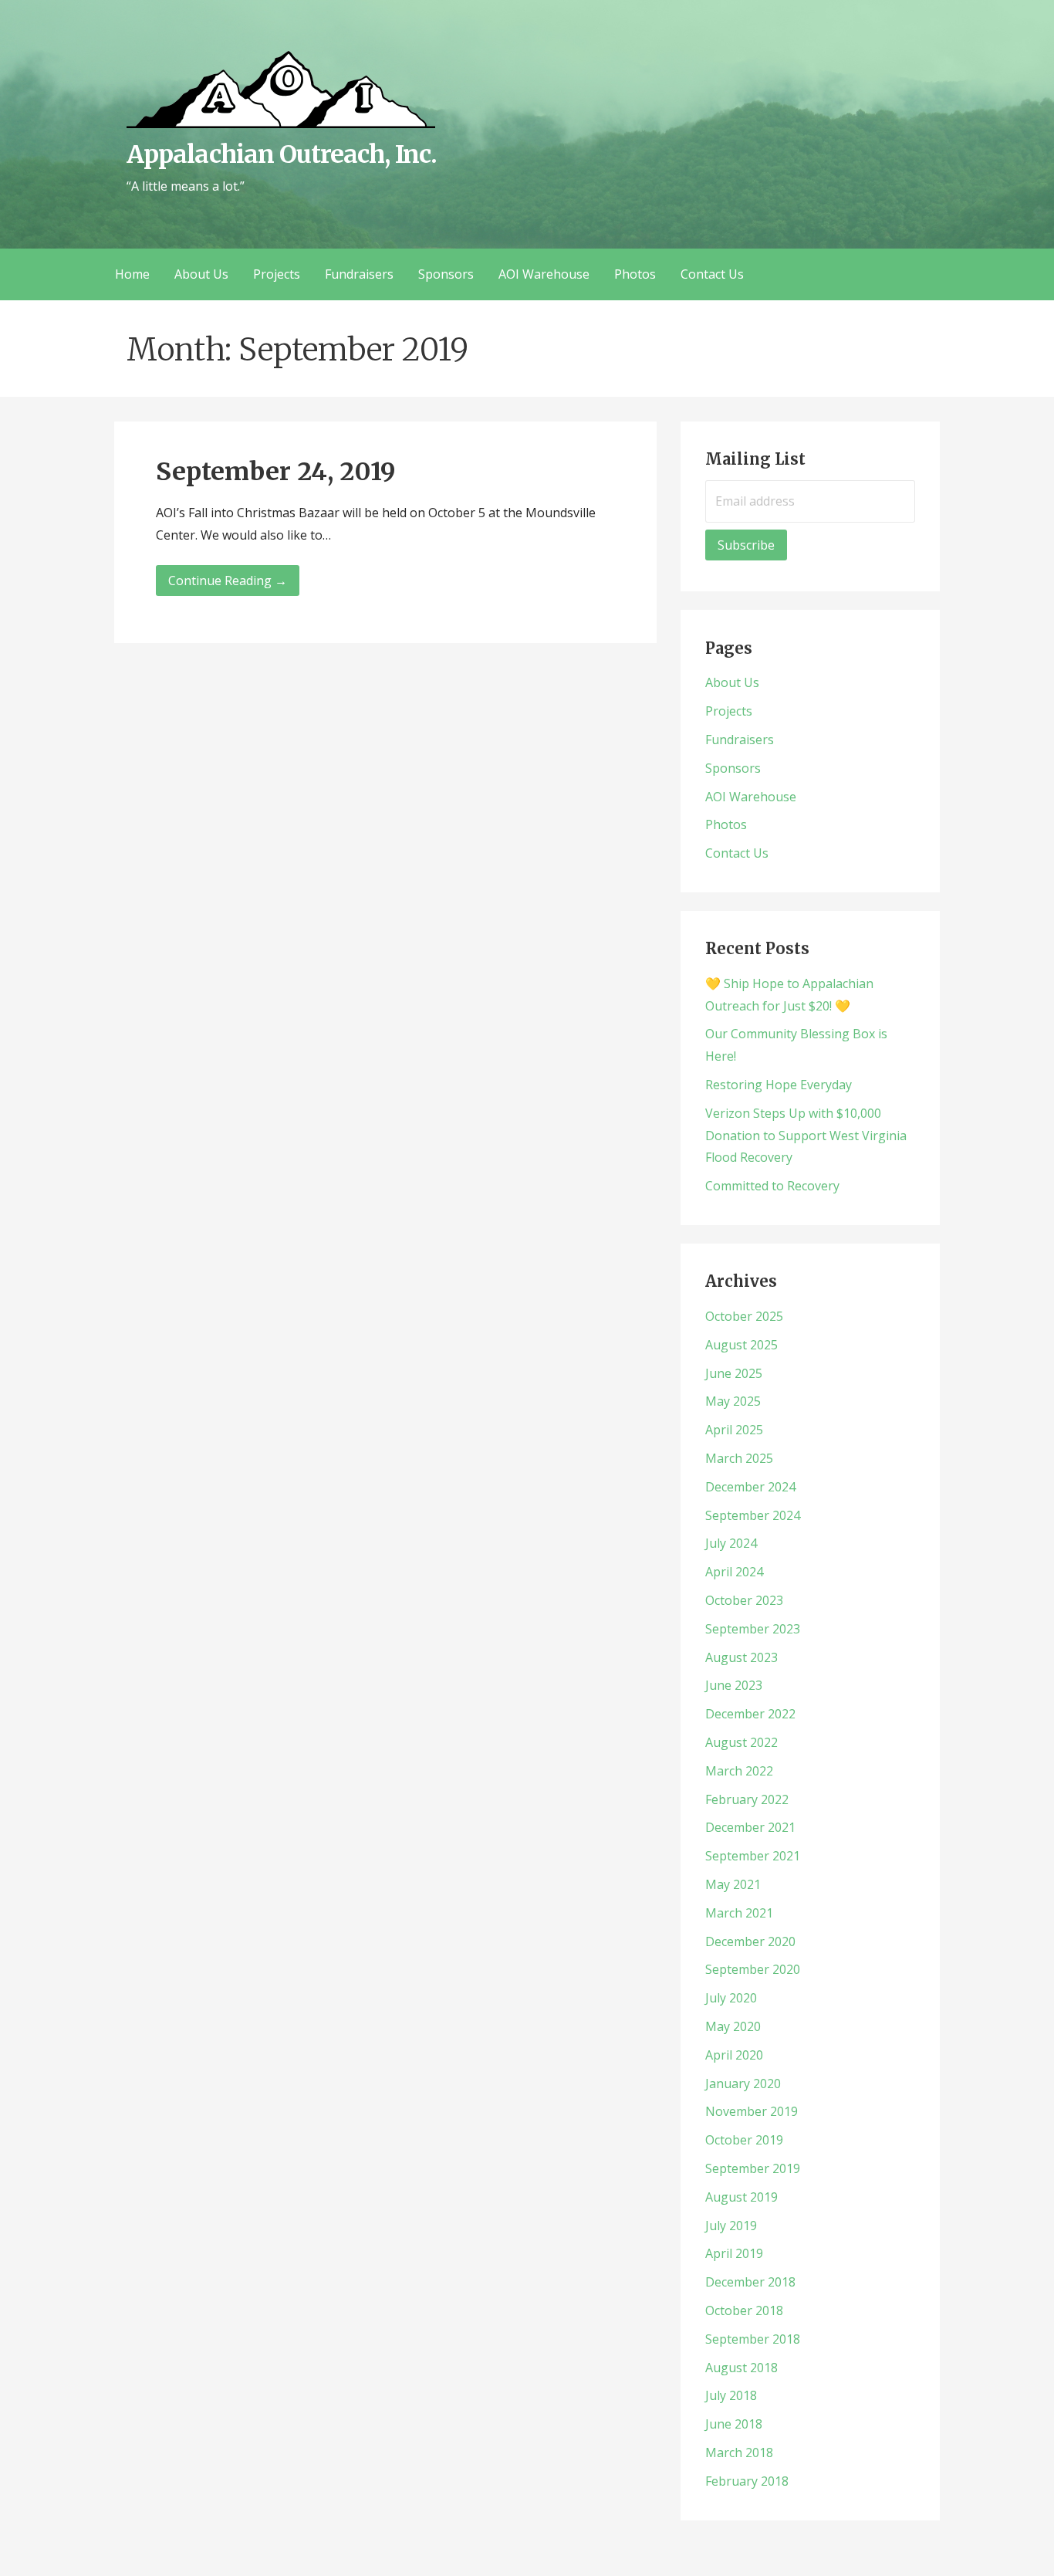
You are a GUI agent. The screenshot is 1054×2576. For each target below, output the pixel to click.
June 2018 (734, 2424)
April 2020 (734, 2055)
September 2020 (753, 1969)
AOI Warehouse (544, 274)
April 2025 (734, 1430)
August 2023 (742, 1657)
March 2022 (739, 1771)
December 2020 (750, 1941)
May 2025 (733, 1401)
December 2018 (750, 2282)
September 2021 (753, 1856)
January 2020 (743, 2083)
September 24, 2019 (276, 472)
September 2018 (753, 2339)
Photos (635, 274)
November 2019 (752, 2111)
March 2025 (739, 1458)
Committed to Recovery (772, 1186)
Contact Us (712, 274)
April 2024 (734, 1572)
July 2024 (731, 1543)
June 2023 (734, 1685)
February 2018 (747, 2481)
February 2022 (747, 1799)
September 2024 (753, 1515)
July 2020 (731, 1998)
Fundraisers (359, 274)
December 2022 (750, 1714)
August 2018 (742, 2368)
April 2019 (734, 2253)
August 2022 (742, 1742)
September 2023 (753, 1629)
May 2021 (733, 1884)
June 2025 (734, 1373)
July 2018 (731, 2395)
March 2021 (739, 1913)
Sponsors (446, 274)
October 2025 (744, 1316)
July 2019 (731, 2226)
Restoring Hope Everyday (779, 1085)
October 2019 (744, 2140)
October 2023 (744, 1600)
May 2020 (733, 2026)
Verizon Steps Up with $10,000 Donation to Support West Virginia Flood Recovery (806, 1136)
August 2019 (742, 2197)
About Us (201, 274)
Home (132, 274)
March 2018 (739, 2452)
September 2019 (753, 2168)
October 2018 (744, 2310)
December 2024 (750, 1487)
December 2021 (750, 1827)
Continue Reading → (228, 581)
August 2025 (742, 1345)
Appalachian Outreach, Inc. (282, 154)
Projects (277, 274)
